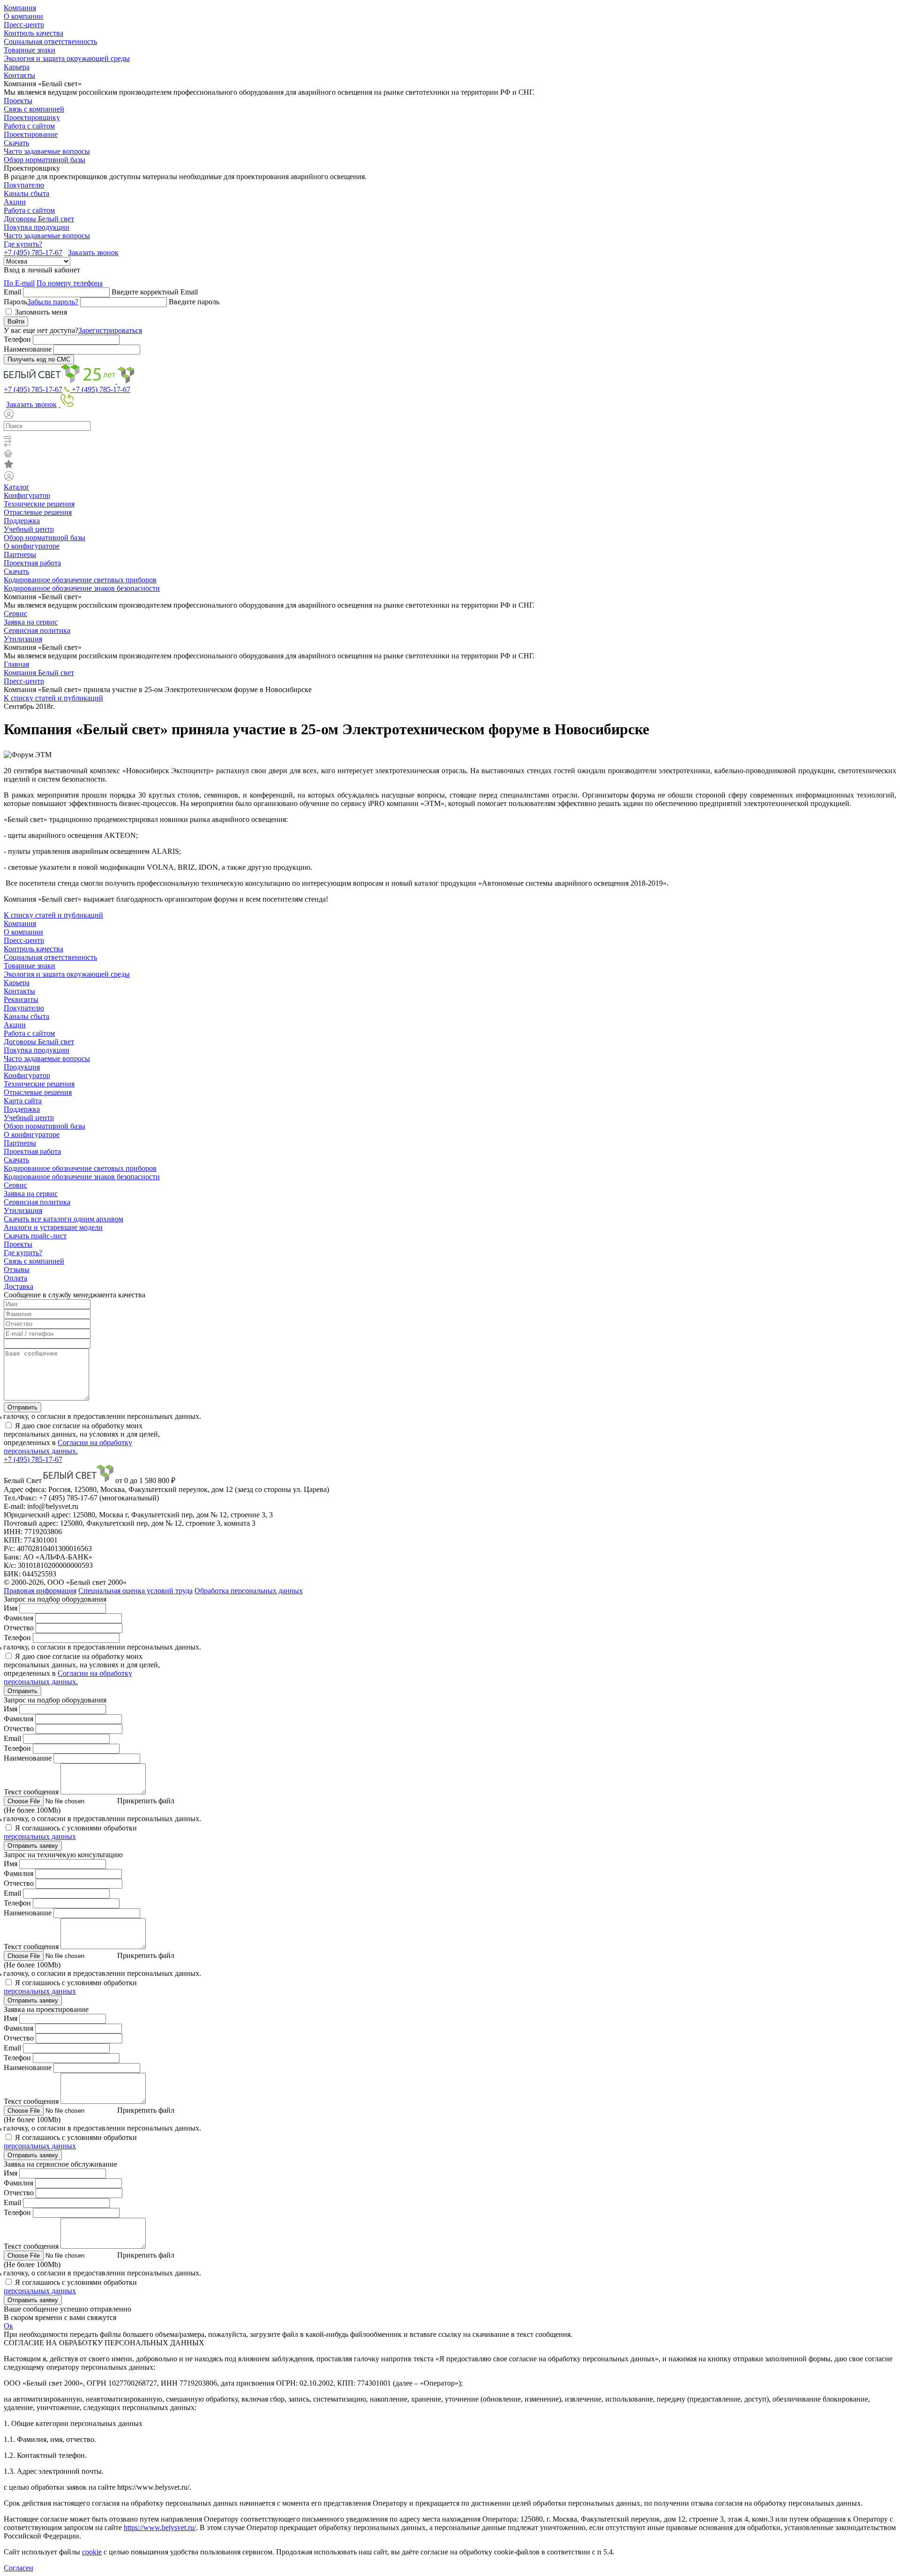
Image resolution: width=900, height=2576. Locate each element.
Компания (20, 8)
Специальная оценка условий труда (135, 1591)
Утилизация (23, 639)
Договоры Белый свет (39, 219)
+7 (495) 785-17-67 (33, 252)
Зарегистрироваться (110, 330)
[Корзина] (450, 454)
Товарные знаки (30, 50)
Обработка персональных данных (249, 1591)
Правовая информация (40, 1591)
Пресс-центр (24, 25)
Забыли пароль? (53, 302)
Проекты (18, 101)
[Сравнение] (450, 444)
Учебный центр (29, 529)
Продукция (22, 1067)
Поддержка (22, 521)
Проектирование (31, 134)
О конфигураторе (32, 546)
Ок (8, 2326)
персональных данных (40, 1836)
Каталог (17, 487)
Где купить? (23, 244)
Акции (15, 202)
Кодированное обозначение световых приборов (80, 580)
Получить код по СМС (39, 359)
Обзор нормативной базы (45, 160)
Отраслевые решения (38, 512)
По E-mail (19, 283)
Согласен (19, 2568)
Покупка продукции (37, 227)
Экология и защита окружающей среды (67, 58)
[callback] (66, 404)
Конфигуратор (27, 495)
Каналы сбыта (26, 193)
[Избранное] (450, 465)
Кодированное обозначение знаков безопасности (82, 588)
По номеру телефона (70, 283)
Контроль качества (34, 33)
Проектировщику (32, 117)
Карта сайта (23, 1101)
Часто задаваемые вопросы (47, 151)
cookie (92, 2552)
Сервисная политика (37, 630)
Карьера (17, 67)
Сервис (15, 614)
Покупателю (24, 185)
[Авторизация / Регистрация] (450, 415)
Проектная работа (32, 563)
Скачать (16, 143)
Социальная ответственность (50, 41)
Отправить (22, 1407)
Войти (16, 321)
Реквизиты (21, 999)
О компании (23, 16)
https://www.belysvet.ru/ (160, 2527)
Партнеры (20, 554)
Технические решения (39, 504)
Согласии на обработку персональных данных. (68, 1447)
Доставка (19, 1286)
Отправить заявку (33, 1846)
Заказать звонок (93, 252)
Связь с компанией (34, 109)
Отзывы (17, 1269)
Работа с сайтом (29, 126)
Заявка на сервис (31, 622)
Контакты (19, 75)
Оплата (15, 1278)
